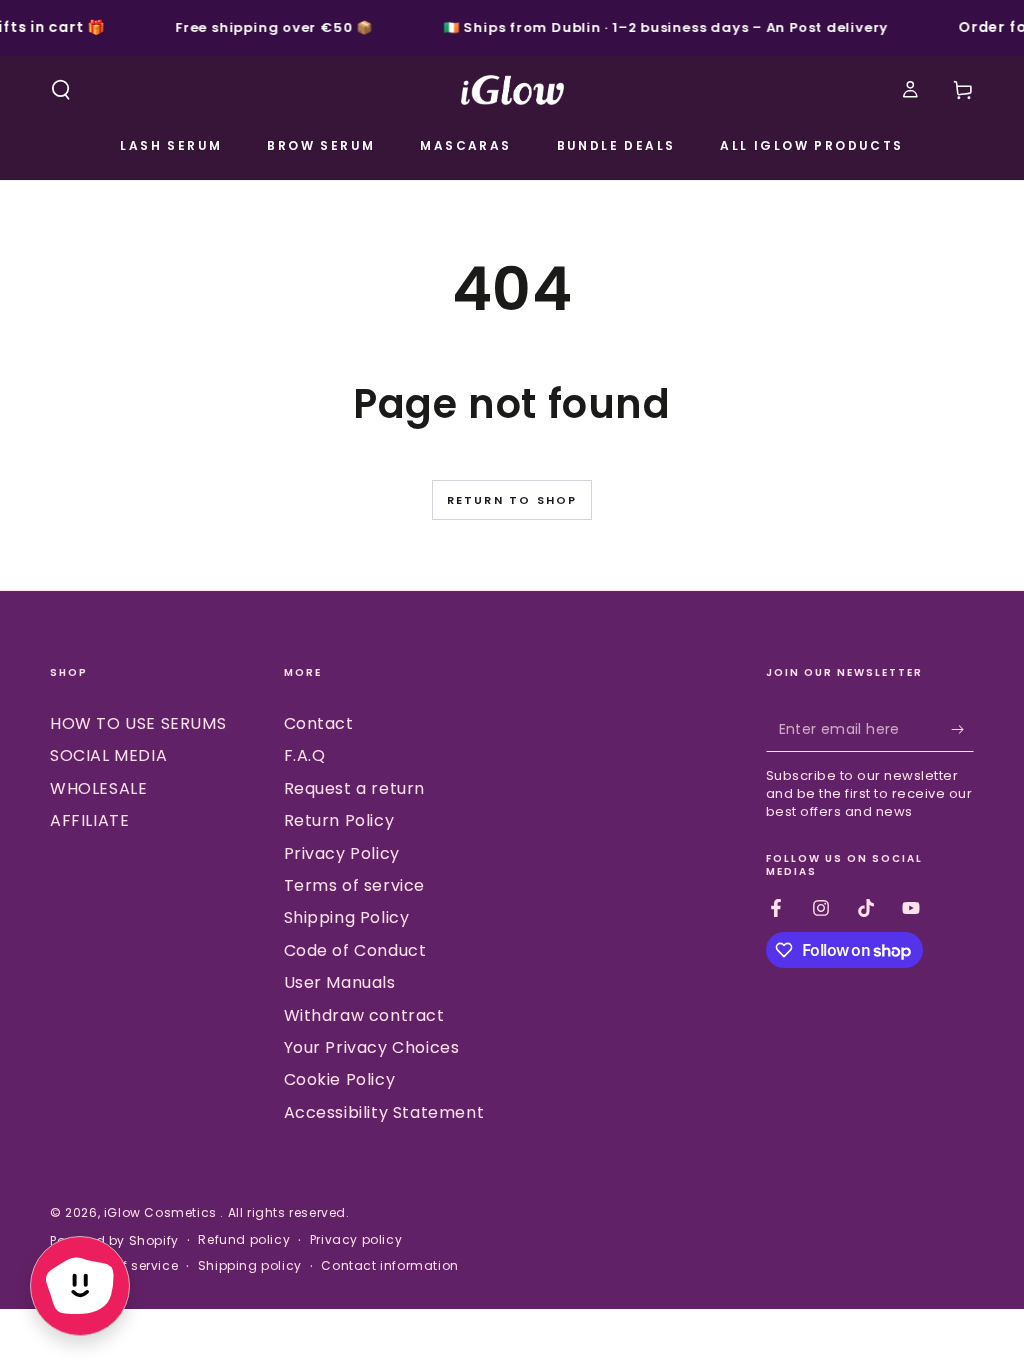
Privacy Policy (342, 853)
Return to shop (512, 500)
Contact (319, 723)
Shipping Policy (347, 917)
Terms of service (355, 885)
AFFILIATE (89, 820)
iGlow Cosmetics (162, 1212)
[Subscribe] (962, 729)
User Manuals (340, 982)
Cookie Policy (340, 1079)
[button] (61, 90)
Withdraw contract (364, 1015)
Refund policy (244, 1240)
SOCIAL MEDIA (108, 755)
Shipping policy (250, 1266)
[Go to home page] (512, 90)
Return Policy (339, 820)
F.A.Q (305, 755)
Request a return (355, 788)
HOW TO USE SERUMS (138, 723)
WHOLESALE (98, 788)
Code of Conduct (355, 950)
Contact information (389, 1266)
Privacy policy (356, 1240)
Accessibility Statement (384, 1112)
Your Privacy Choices (372, 1047)
